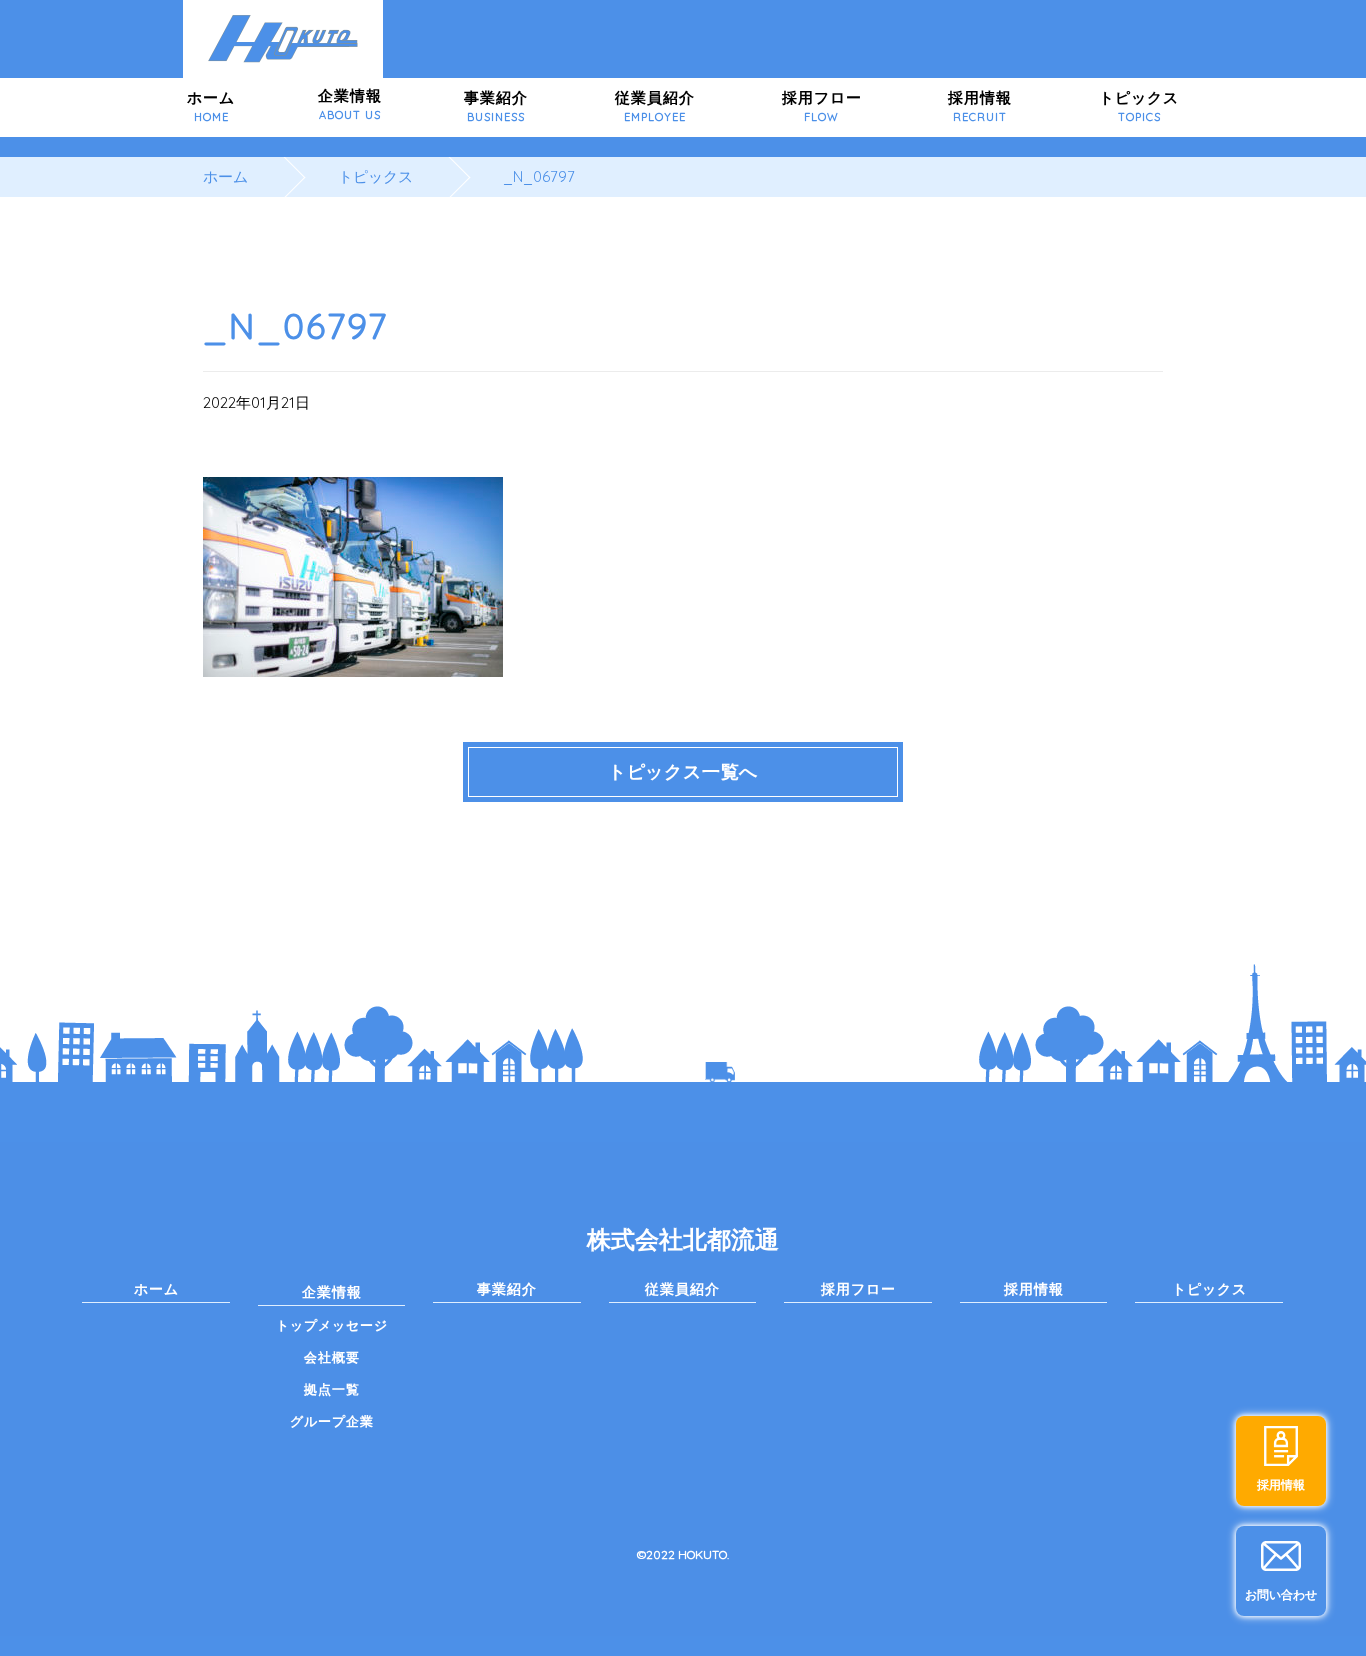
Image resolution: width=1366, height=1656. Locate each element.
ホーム (211, 106)
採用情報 (980, 106)
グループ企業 (332, 1421)
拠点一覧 (332, 1389)
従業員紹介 (655, 106)
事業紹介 (496, 106)
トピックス (1139, 106)
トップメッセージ (332, 1325)
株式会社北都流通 (683, 1239)
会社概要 (332, 1357)
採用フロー (822, 106)
